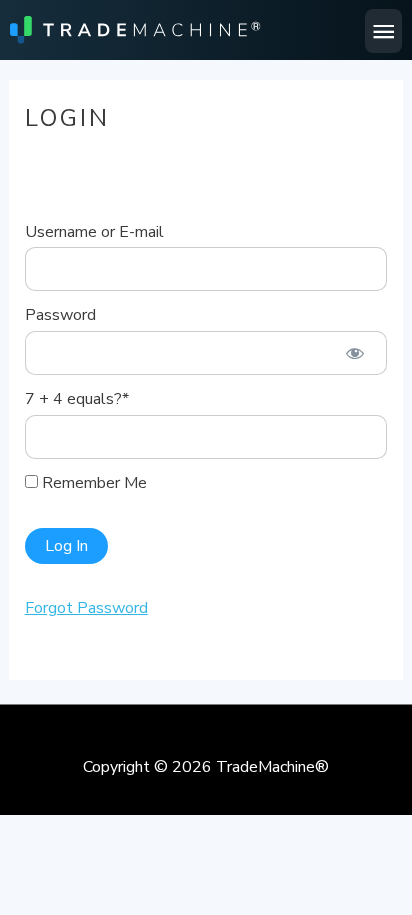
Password (60, 315)
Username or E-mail (94, 232)
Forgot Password (86, 608)
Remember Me (92, 483)
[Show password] (355, 353)
